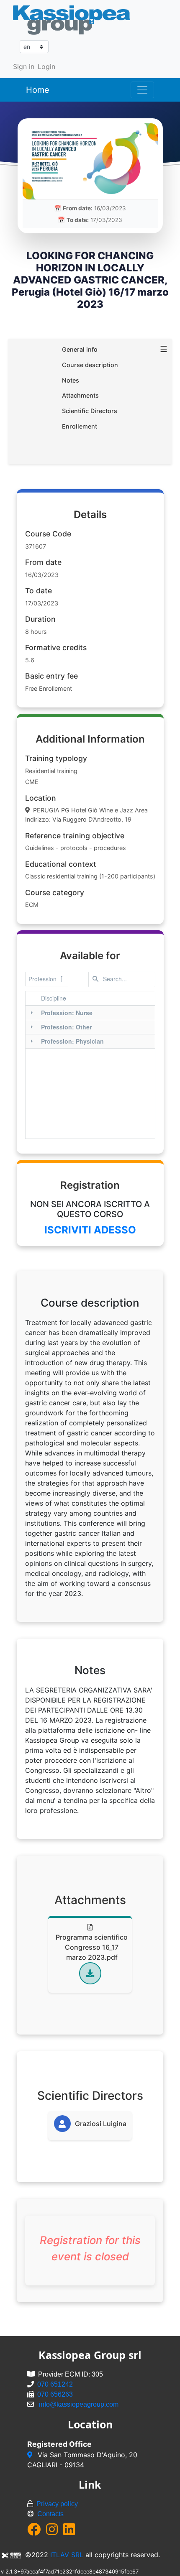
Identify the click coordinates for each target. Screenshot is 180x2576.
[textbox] (122, 979)
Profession (42, 979)
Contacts (50, 2514)
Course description (90, 365)
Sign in (24, 66)
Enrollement (80, 426)
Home (38, 90)
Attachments (80, 395)
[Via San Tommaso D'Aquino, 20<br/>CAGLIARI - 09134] (31, 2455)
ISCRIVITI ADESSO (90, 1230)
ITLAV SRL (67, 2555)
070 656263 (55, 2394)
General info (80, 349)
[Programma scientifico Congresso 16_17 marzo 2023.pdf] (90, 1973)
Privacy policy (57, 2504)
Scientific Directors (90, 411)
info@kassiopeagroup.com (79, 2404)
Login (46, 66)
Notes (71, 380)
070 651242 (55, 2384)
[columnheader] (96, 998)
